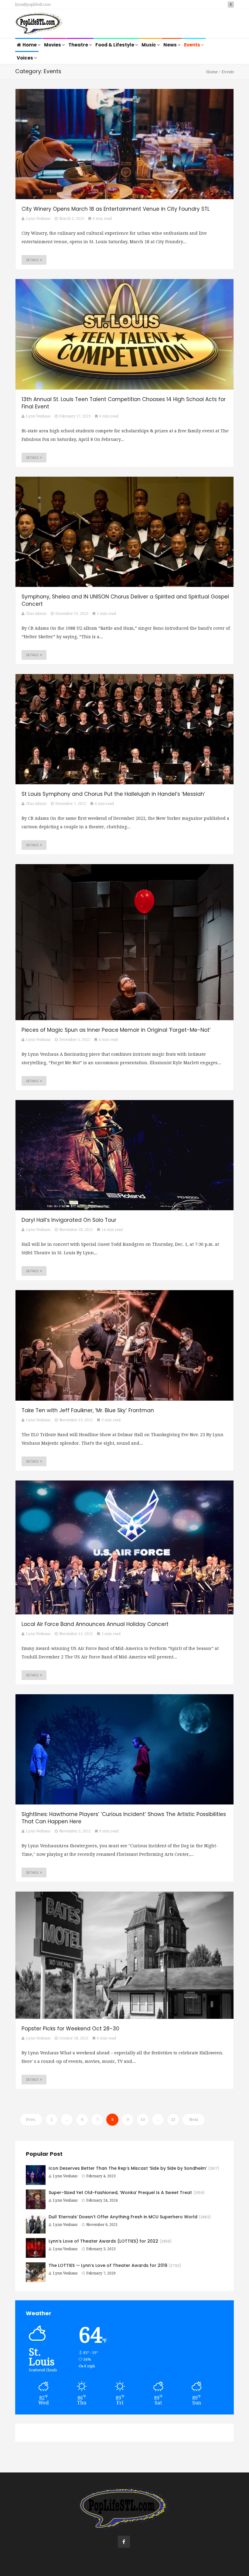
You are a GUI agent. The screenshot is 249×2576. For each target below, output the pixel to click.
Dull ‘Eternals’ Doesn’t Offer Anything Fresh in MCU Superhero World (123, 2217)
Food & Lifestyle (115, 45)
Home (30, 45)
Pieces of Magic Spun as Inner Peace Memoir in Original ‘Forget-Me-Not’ (116, 1030)
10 (143, 2119)
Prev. (31, 2119)
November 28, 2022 (76, 1230)
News (171, 45)
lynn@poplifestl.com (33, 5)
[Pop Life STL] (39, 24)
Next (194, 2119)
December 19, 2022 (72, 614)
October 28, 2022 (74, 2038)
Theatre (79, 45)
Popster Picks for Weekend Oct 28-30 (70, 2029)
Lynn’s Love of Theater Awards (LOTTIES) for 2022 (103, 2241)
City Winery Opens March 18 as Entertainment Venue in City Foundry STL (116, 209)
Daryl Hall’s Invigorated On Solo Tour (69, 1220)
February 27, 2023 (75, 416)
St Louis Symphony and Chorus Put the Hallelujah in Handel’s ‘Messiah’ (113, 794)
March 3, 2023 (72, 219)
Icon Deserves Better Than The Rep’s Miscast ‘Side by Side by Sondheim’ (128, 2168)
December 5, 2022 (75, 1040)
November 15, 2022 (76, 1634)
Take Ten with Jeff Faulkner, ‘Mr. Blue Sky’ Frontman (88, 1410)
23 (173, 2119)
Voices (25, 58)
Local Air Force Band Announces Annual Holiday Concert (95, 1624)
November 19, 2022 (76, 1420)
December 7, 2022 (71, 804)
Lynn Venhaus (65, 2176)
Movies (53, 45)
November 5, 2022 (75, 1831)
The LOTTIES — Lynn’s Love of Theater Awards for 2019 (108, 2265)
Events (193, 45)
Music (149, 45)
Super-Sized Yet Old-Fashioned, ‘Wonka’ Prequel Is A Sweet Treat (120, 2193)
